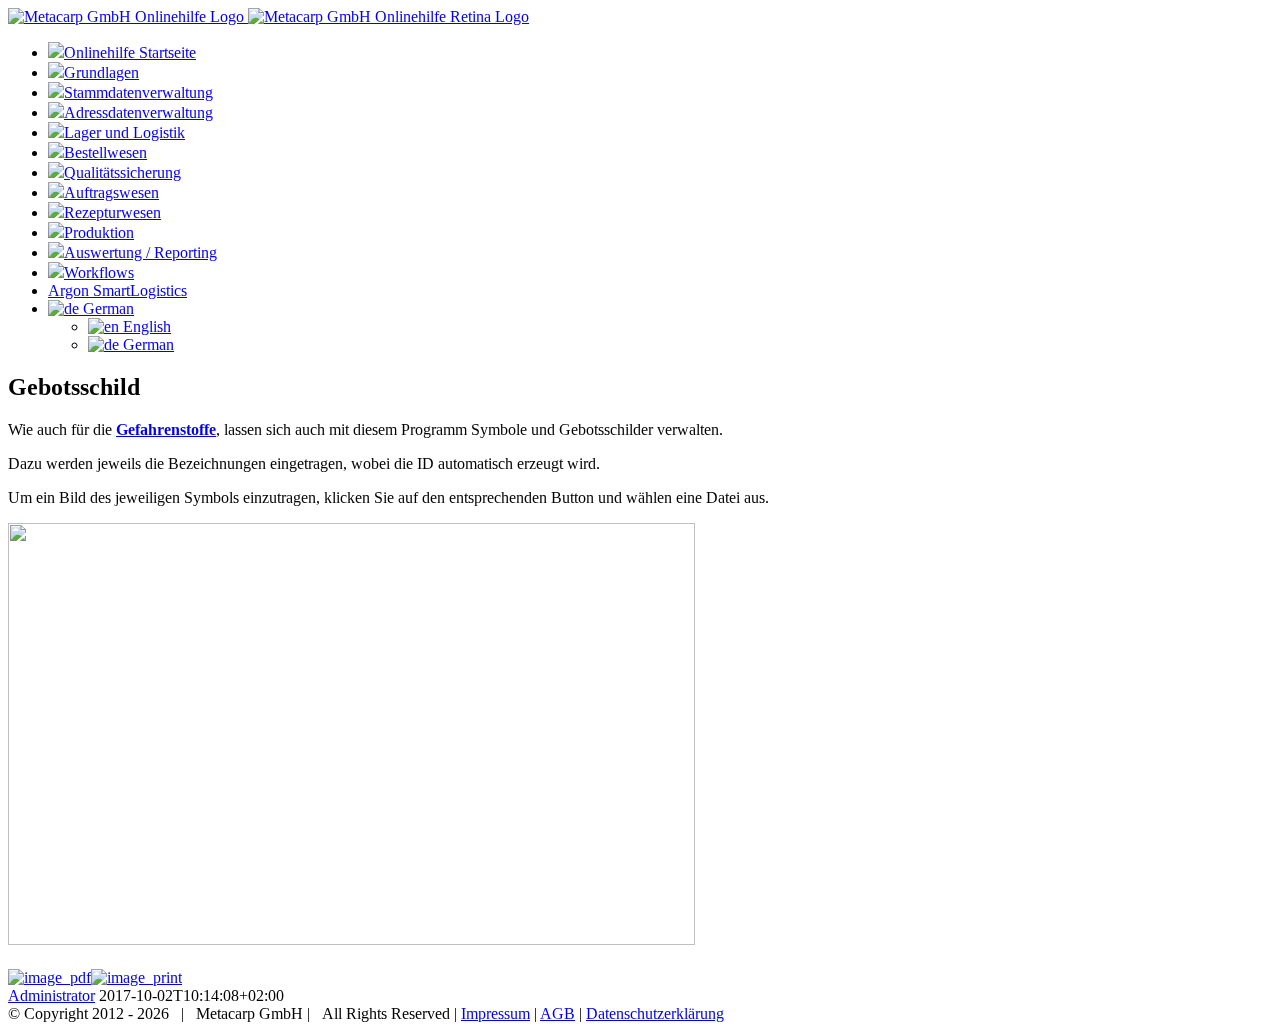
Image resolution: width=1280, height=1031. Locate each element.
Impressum (495, 1013)
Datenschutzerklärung (655, 1013)
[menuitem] (660, 52)
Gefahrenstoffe (166, 429)
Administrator (51, 995)
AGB (557, 1013)
